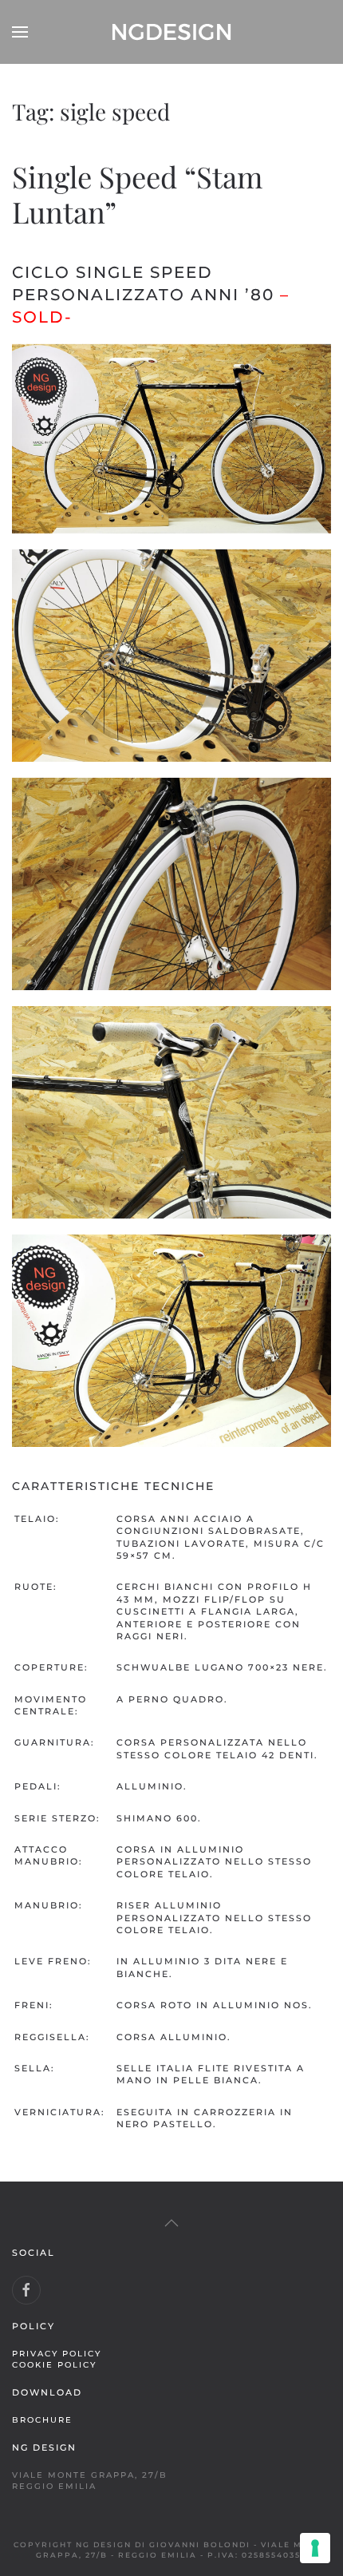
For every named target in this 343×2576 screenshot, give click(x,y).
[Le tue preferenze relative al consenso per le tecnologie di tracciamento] (315, 2548)
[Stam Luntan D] (171, 1112)
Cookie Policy (54, 2364)
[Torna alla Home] (171, 32)
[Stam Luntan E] (171, 1341)
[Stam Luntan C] (171, 884)
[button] (20, 32)
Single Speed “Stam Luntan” (137, 194)
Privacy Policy (57, 2353)
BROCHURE (42, 2419)
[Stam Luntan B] (171, 656)
